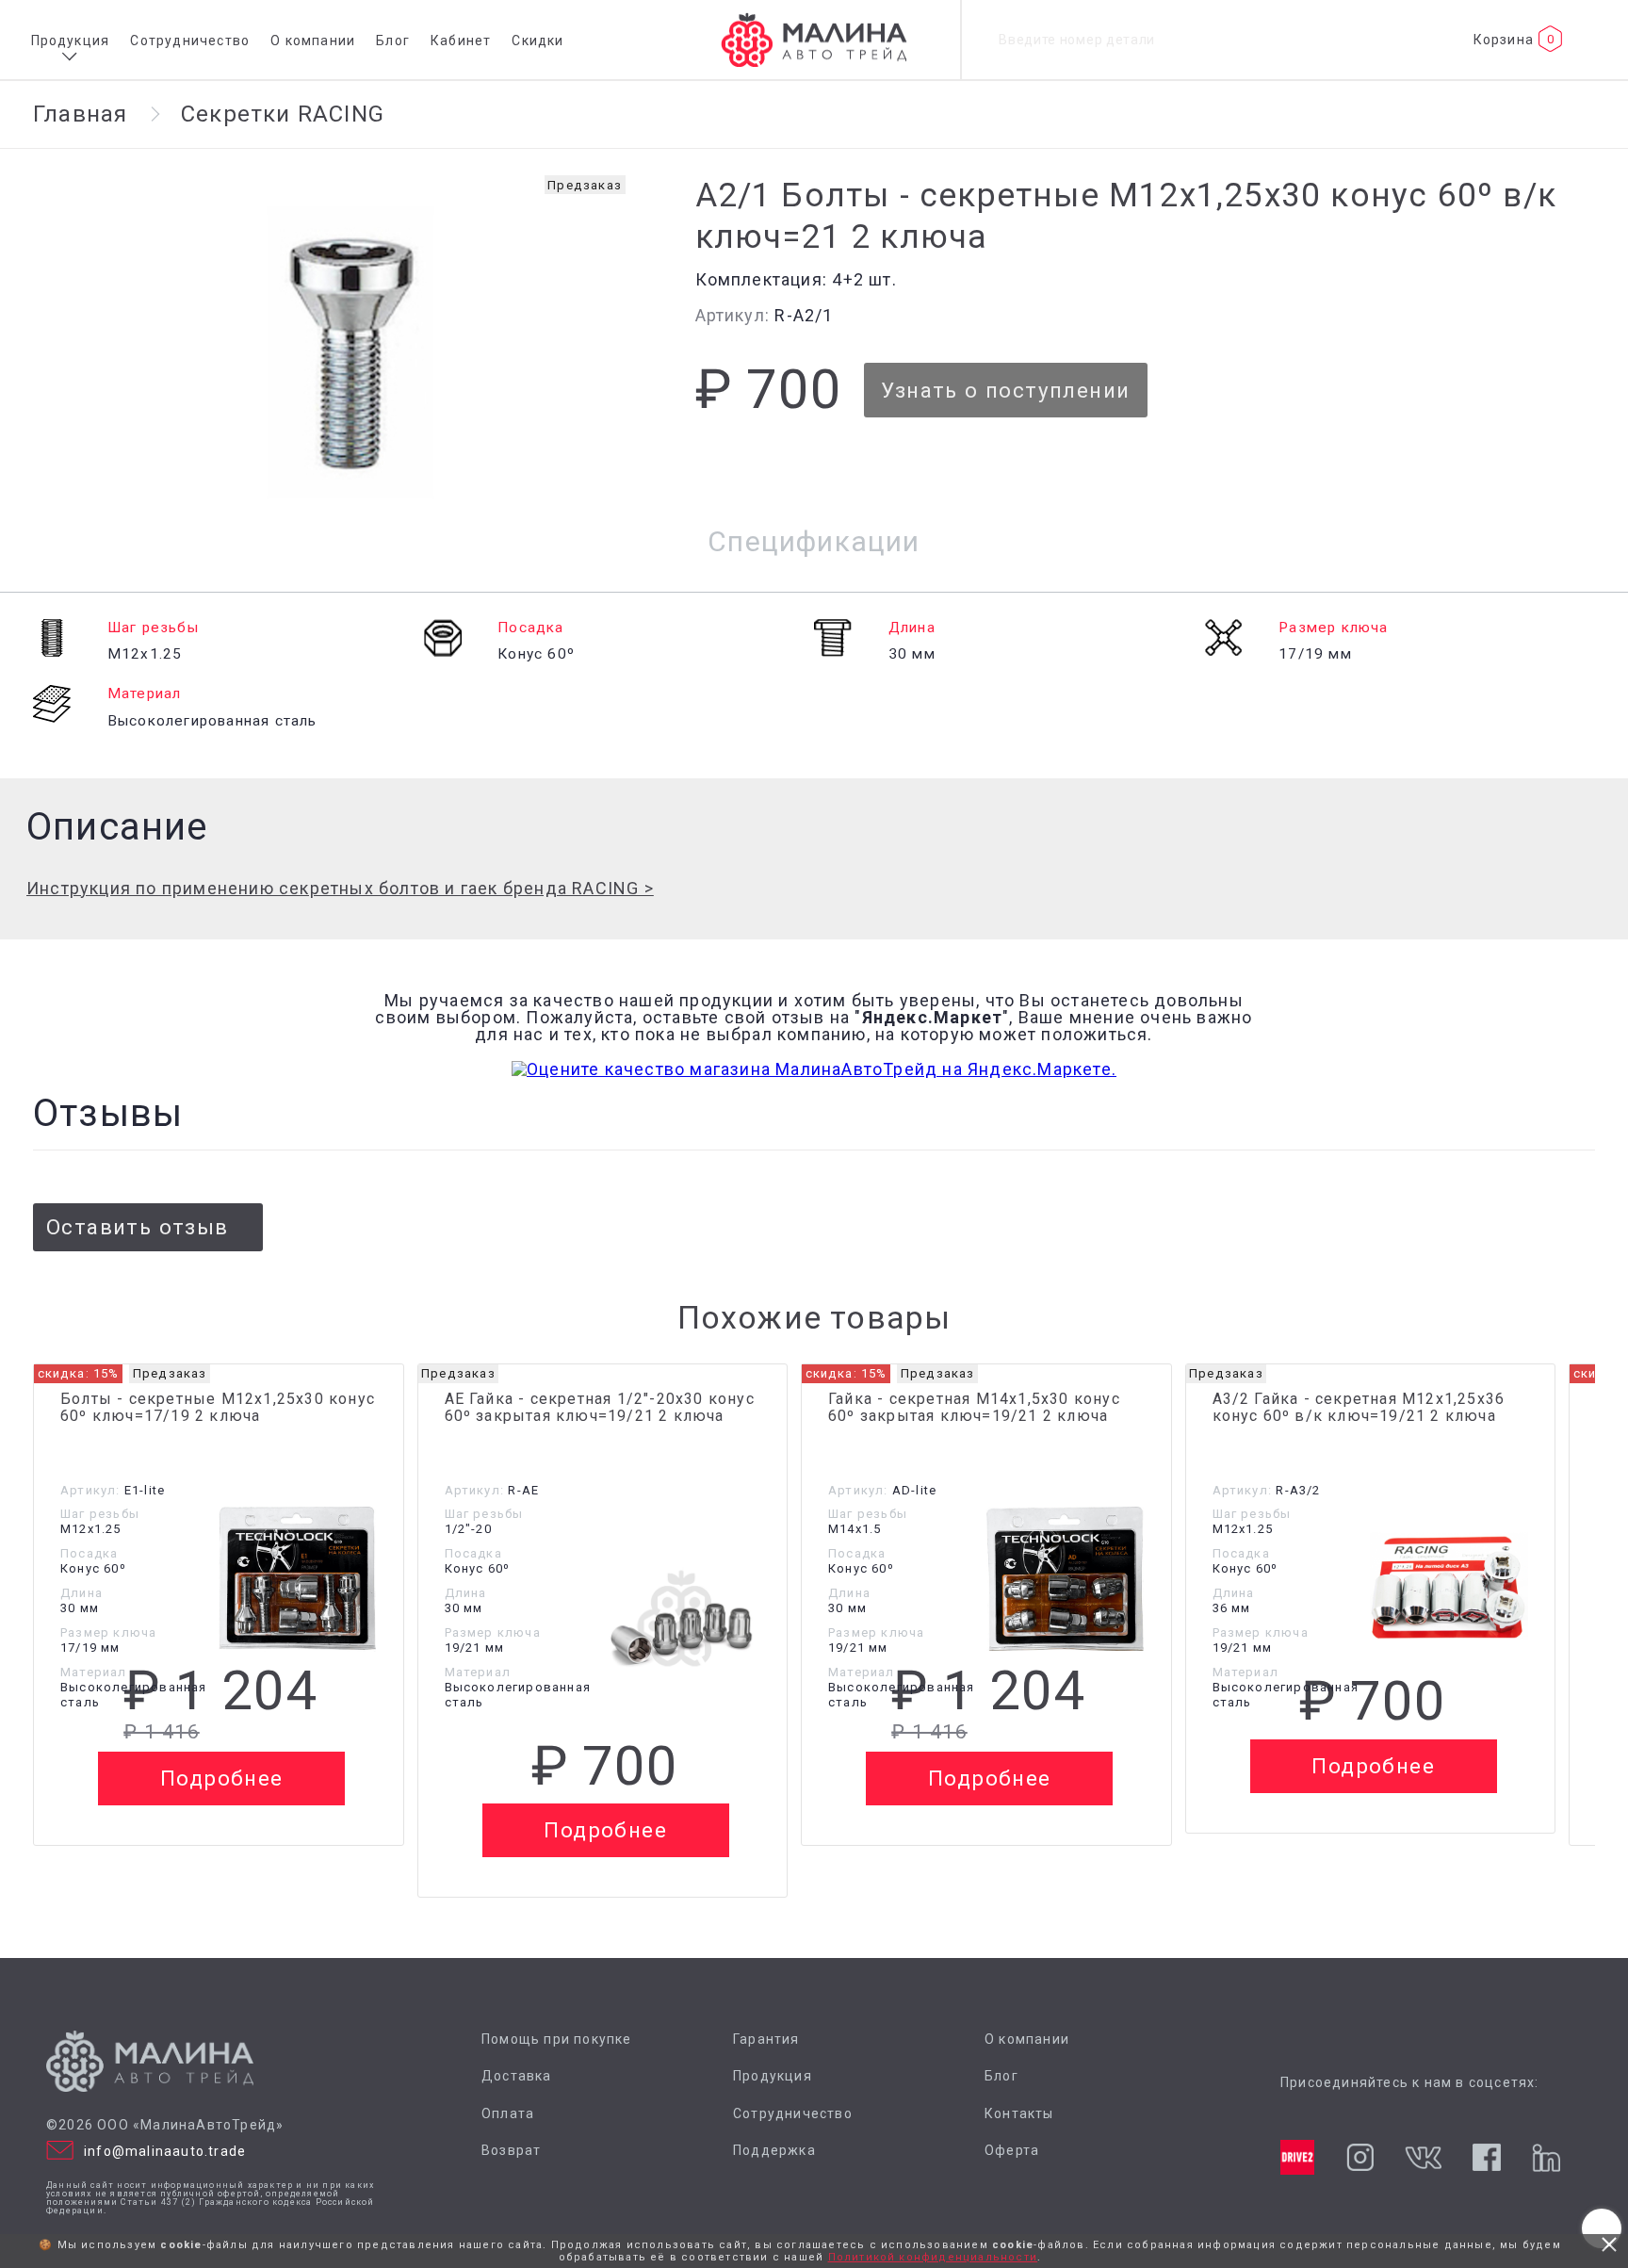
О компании (313, 41)
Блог (393, 41)
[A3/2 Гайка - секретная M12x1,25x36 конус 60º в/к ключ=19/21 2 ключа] (1449, 1586)
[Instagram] (1360, 2157)
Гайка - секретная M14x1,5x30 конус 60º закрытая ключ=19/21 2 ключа (974, 1408)
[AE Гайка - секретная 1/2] (681, 1618)
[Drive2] (1297, 2157)
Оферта (1012, 2151)
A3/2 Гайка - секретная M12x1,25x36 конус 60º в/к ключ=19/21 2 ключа (1359, 1408)
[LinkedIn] (1546, 2158)
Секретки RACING (283, 114)
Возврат (511, 2151)
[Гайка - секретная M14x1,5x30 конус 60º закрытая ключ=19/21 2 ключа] (1066, 1581)
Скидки (537, 41)
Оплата (508, 2114)
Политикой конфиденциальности (933, 2257)
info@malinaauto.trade (165, 2151)
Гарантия (766, 2040)
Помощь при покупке (557, 2040)
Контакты (1019, 2114)
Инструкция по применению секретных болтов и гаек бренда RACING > (340, 888)
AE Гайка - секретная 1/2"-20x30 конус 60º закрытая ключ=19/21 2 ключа (600, 1408)
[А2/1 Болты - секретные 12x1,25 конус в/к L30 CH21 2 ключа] (351, 347)
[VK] (1423, 2158)
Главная (80, 114)
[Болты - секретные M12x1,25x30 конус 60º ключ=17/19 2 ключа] (298, 1581)
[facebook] (1486, 2157)
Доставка (517, 2076)
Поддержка (774, 2151)
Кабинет (461, 41)
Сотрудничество (190, 41)
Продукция (71, 41)
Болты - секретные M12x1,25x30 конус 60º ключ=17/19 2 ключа (218, 1408)
